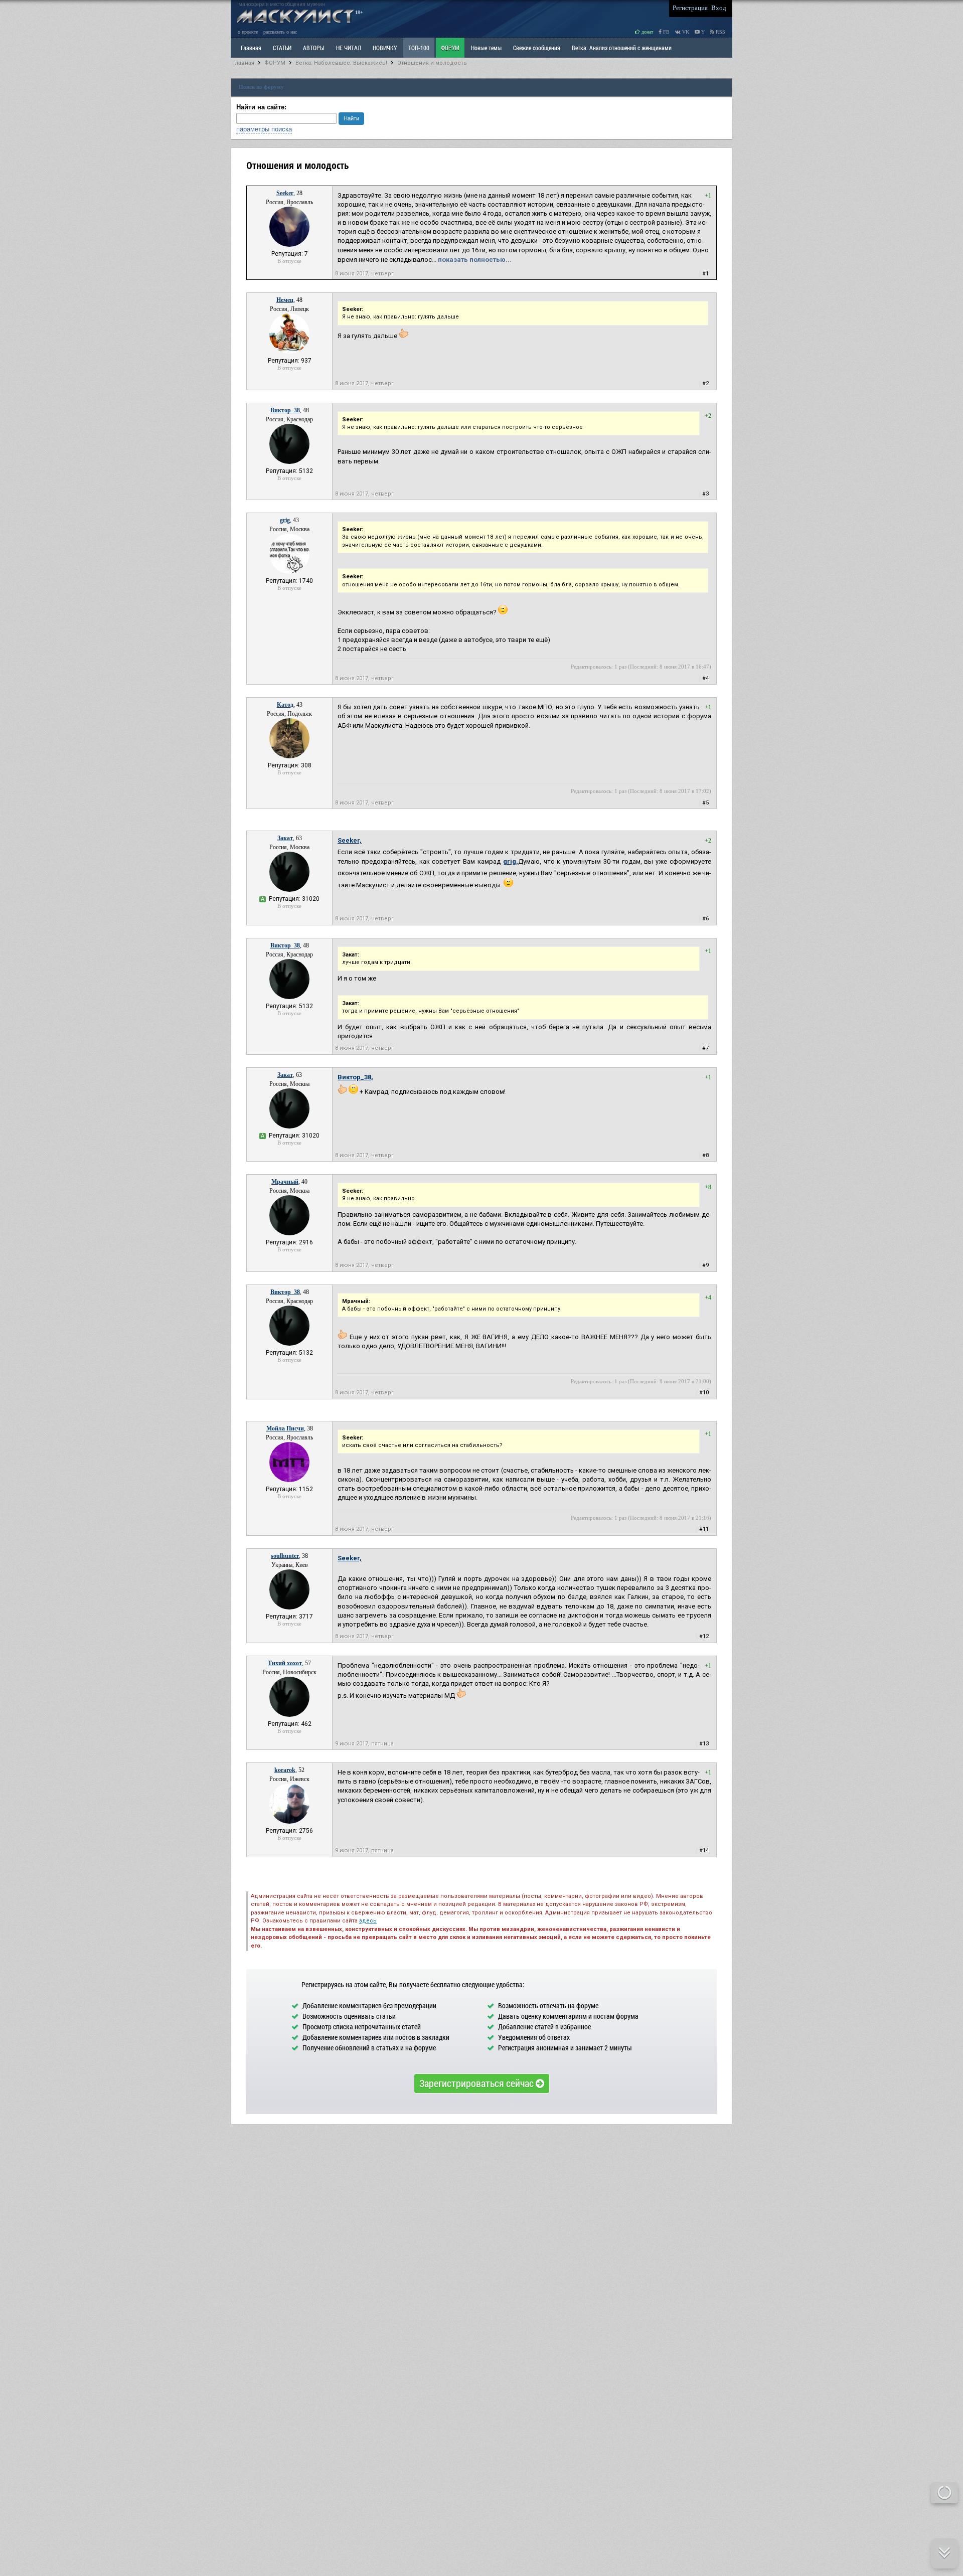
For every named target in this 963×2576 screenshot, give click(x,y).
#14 (704, 1850)
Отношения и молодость (432, 63)
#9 (705, 1265)
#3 (705, 494)
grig (285, 520)
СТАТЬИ (282, 48)
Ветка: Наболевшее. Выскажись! (341, 63)
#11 (704, 1529)
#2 (705, 383)
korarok (285, 1770)
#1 (705, 274)
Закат (285, 838)
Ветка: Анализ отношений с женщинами (622, 48)
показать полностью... (475, 260)
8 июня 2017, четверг (364, 274)
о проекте (248, 32)
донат (647, 32)
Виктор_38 (285, 410)
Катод (285, 705)
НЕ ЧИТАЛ (349, 48)
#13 (704, 1744)
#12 (704, 1636)
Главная (243, 63)
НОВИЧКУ (385, 48)
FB (666, 32)
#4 (705, 678)
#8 (705, 1155)
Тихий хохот (285, 1663)
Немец (285, 300)
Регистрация (690, 8)
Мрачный (285, 1182)
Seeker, (350, 840)
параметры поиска (264, 129)
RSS (720, 32)
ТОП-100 (419, 48)
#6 (705, 919)
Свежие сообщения (537, 48)
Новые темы (486, 48)
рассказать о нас (280, 32)
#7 (705, 1048)
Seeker (285, 193)
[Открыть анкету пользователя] (289, 245)
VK (685, 32)
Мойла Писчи (285, 1428)
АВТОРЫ (314, 48)
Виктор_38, (355, 1077)
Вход (719, 8)
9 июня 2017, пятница (364, 1744)
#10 (704, 1393)
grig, (511, 861)
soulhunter (285, 1556)
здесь (368, 1921)
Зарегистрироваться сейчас (477, 2083)
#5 (705, 803)
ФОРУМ (450, 48)
